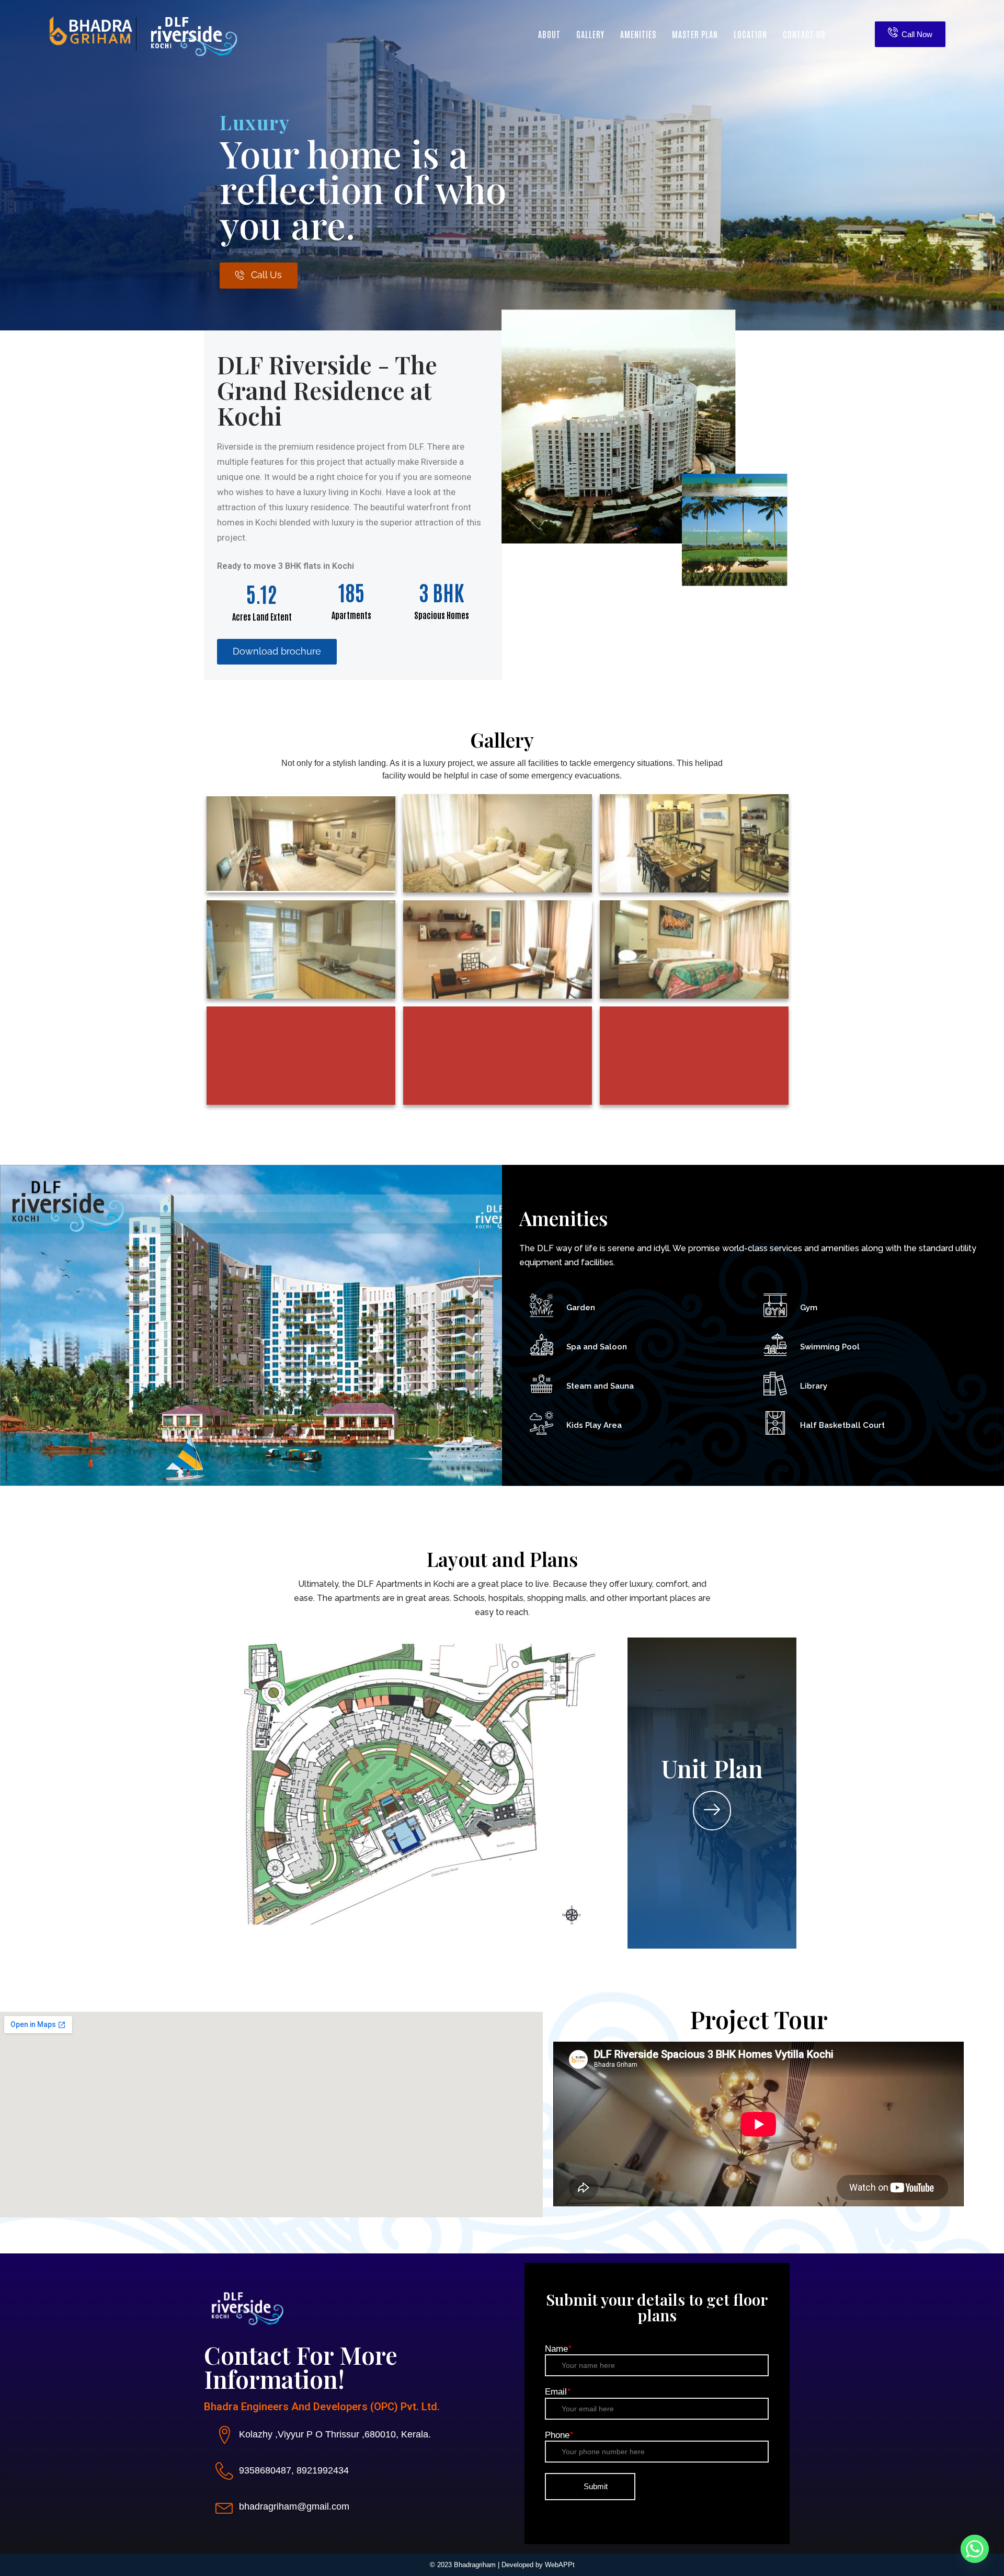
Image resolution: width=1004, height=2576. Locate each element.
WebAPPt (560, 2565)
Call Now (917, 34)
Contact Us (804, 34)
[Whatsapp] (975, 2549)
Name (558, 2349)
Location (750, 34)
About (549, 34)
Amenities (638, 34)
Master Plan (695, 34)
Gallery (590, 34)
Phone (559, 2435)
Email (558, 2392)
